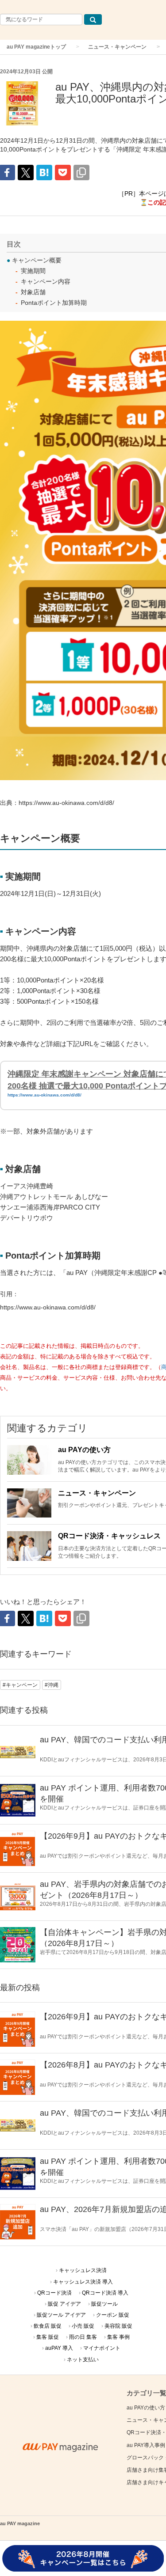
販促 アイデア (64, 2304)
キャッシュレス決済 (83, 2270)
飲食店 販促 (48, 2326)
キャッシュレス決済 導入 (83, 2282)
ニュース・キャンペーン (117, 47)
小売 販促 (83, 2326)
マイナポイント (102, 2348)
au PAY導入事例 (146, 2445)
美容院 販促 (118, 2326)
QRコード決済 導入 (105, 2293)
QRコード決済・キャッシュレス (109, 1536)
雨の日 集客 (83, 2337)
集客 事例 (118, 2337)
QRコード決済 (54, 2293)
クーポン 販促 (113, 2315)
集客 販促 (48, 2337)
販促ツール (104, 2304)
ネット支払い (83, 2360)
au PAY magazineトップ (36, 47)
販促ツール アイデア (61, 2315)
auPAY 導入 (59, 2348)
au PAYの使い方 (84, 1450)
